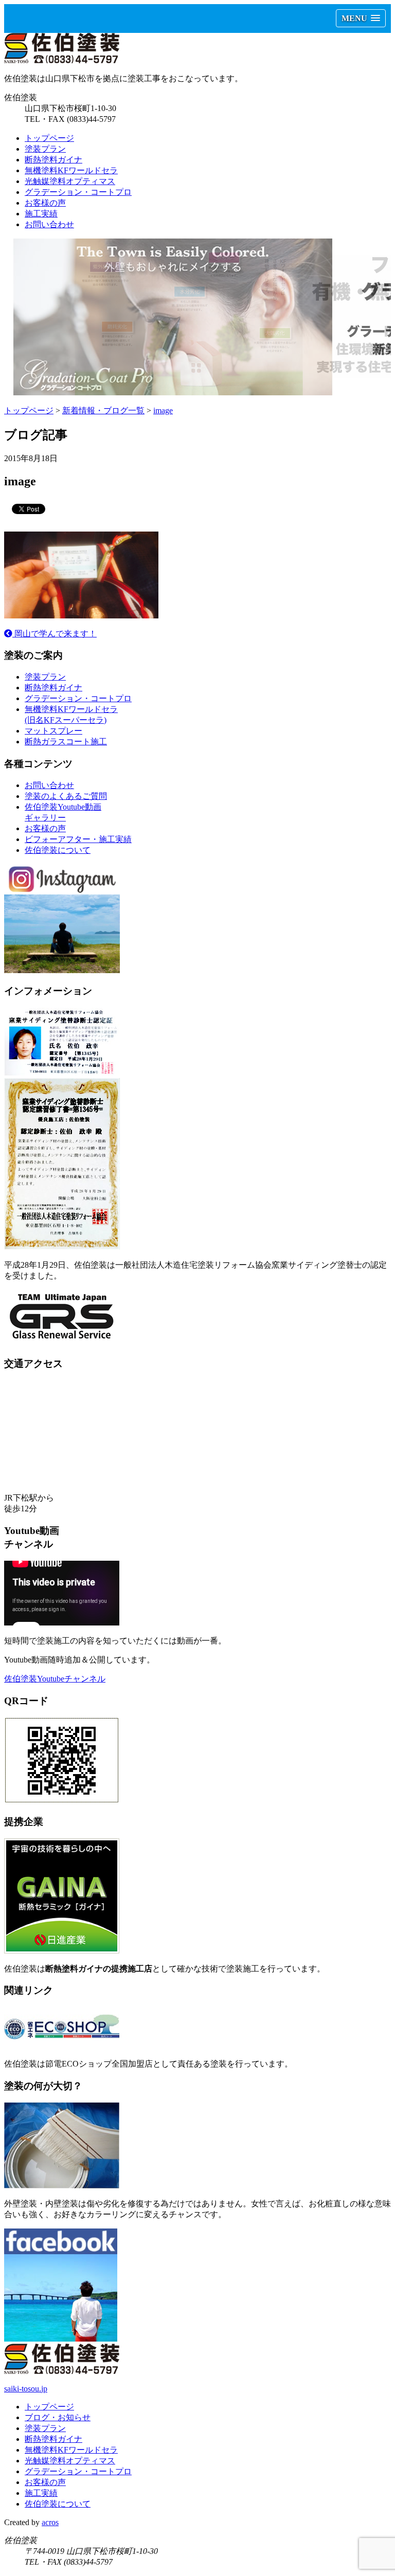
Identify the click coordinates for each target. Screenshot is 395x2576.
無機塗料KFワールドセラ (71, 170)
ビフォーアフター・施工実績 (78, 839)
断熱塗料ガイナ (53, 160)
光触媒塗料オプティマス (70, 181)
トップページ (49, 138)
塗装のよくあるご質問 (66, 796)
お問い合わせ (49, 224)
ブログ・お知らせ (58, 2417)
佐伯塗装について (58, 850)
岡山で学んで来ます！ (55, 634)
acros (50, 2522)
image (163, 410)
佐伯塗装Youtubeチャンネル (55, 1679)
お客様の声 (45, 203)
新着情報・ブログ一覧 (103, 410)
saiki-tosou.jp (26, 2389)
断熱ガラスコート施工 (66, 742)
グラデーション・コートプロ (78, 192)
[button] (361, 18)
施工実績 (41, 214)
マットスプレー (53, 731)
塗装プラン (45, 149)
